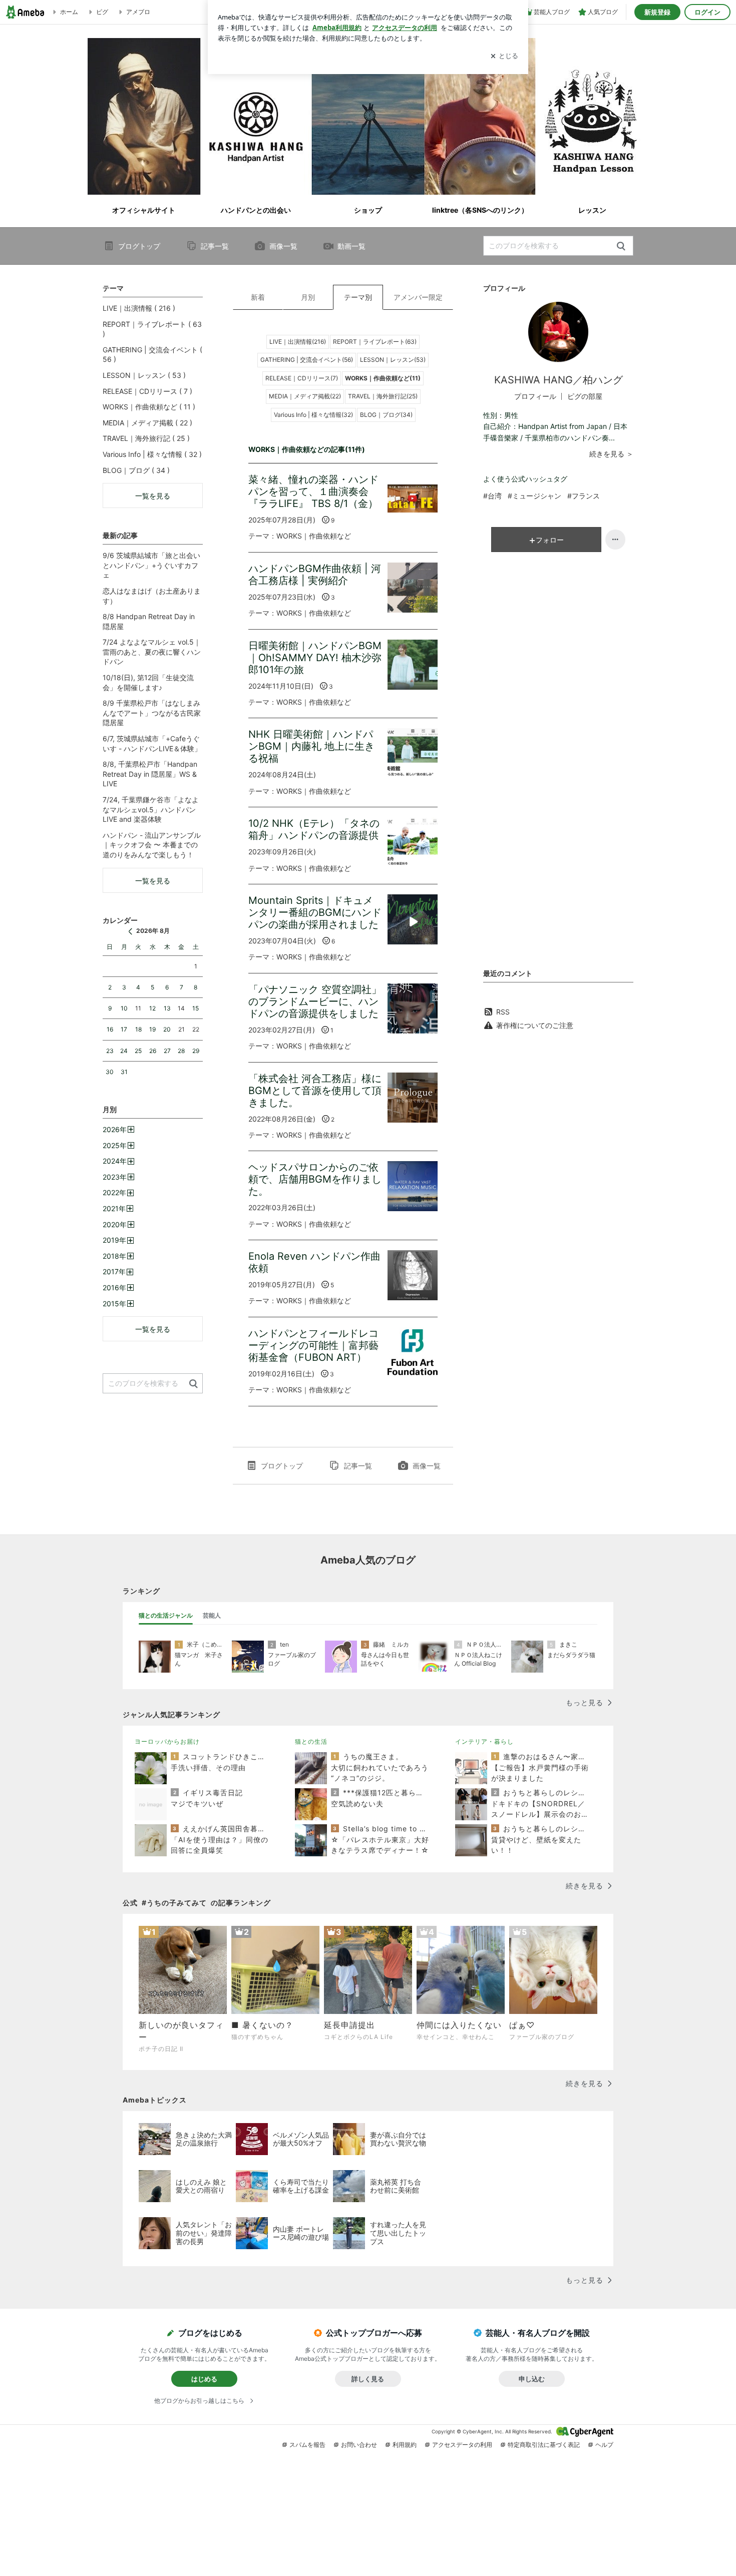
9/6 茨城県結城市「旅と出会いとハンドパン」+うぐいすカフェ (151, 565)
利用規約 (405, 2445)
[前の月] (130, 931)
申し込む (532, 2379)
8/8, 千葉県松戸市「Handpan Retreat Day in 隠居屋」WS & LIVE (150, 774)
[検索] (621, 246)
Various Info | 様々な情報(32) (313, 415)
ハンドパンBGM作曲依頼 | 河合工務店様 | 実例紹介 (315, 575)
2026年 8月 (153, 931)
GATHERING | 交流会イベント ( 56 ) (152, 355)
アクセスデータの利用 (462, 2445)
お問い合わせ (359, 2445)
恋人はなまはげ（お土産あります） (152, 596)
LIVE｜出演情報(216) (298, 342)
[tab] (166, 1616)
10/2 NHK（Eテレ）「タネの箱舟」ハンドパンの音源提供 (314, 829)
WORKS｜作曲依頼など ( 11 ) (149, 407)
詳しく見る (368, 2379)
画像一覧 (283, 246)
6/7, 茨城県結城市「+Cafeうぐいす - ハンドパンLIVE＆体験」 (152, 743)
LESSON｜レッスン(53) (393, 360)
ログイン (707, 12)
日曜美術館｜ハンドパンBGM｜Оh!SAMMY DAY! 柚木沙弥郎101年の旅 (315, 658)
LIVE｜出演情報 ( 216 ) (139, 308)
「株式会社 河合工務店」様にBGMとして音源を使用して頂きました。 (315, 1091)
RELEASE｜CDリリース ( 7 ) (147, 391)
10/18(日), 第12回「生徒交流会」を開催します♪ (148, 682)
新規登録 (657, 12)
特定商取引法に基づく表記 (544, 2445)
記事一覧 (215, 246)
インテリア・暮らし (484, 1741)
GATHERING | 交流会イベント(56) (307, 360)
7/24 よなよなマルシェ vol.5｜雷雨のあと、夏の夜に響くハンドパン (152, 652)
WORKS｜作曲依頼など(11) (383, 378)
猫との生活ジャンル (166, 1615)
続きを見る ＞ (611, 454)
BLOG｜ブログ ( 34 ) (136, 470)
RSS (503, 1012)
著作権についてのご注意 (535, 1025)
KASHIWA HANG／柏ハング (559, 380)
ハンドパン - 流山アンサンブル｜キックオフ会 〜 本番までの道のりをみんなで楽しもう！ (152, 845)
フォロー (550, 540)
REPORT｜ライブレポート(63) (375, 342)
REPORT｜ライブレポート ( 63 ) (152, 329)
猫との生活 (311, 1741)
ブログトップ (139, 246)
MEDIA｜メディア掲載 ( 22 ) (147, 423)
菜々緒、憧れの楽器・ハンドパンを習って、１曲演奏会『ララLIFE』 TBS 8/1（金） (313, 491)
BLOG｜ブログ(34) (386, 415)
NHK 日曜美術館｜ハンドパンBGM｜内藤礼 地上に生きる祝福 (311, 746)
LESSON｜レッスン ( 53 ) (144, 375)
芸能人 (212, 1615)
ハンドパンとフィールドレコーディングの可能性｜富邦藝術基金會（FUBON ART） (313, 1345)
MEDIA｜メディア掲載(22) (305, 396)
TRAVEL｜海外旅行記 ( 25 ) (146, 438)
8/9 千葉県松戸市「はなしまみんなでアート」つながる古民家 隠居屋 (152, 713)
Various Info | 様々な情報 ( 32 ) (152, 454)
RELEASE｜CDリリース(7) (302, 378)
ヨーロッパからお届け (167, 1741)
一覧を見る (153, 496)
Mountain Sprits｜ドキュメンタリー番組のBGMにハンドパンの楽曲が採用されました (315, 912)
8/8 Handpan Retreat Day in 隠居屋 (149, 621)
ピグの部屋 (585, 396)
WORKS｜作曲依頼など (314, 536)
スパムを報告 (307, 2445)
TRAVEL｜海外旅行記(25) (383, 396)
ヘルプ (604, 2445)
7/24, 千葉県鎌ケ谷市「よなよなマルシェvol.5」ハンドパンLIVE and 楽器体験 (151, 809)
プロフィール (535, 396)
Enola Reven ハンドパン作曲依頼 (314, 1262)
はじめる (204, 2379)
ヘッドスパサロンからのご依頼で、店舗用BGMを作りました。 (315, 1179)
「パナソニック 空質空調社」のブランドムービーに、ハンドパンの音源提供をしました (315, 1001)
